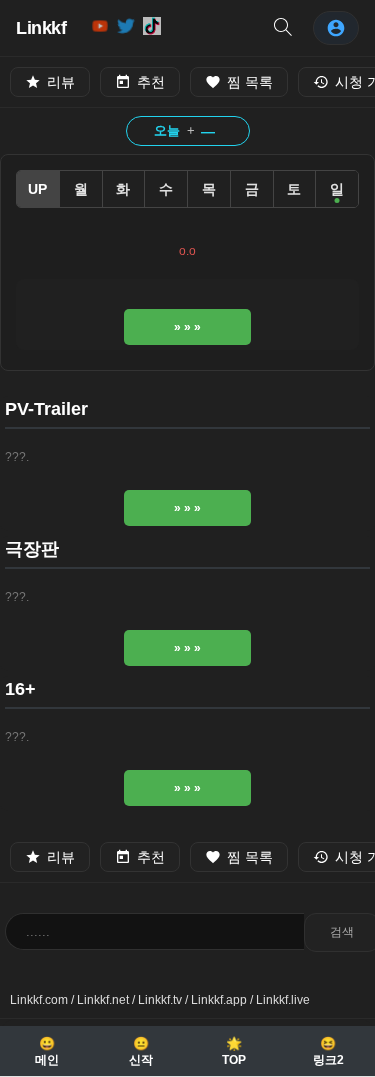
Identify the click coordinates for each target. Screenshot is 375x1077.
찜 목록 (250, 82)
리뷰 (61, 82)
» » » (187, 327)
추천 (151, 82)
